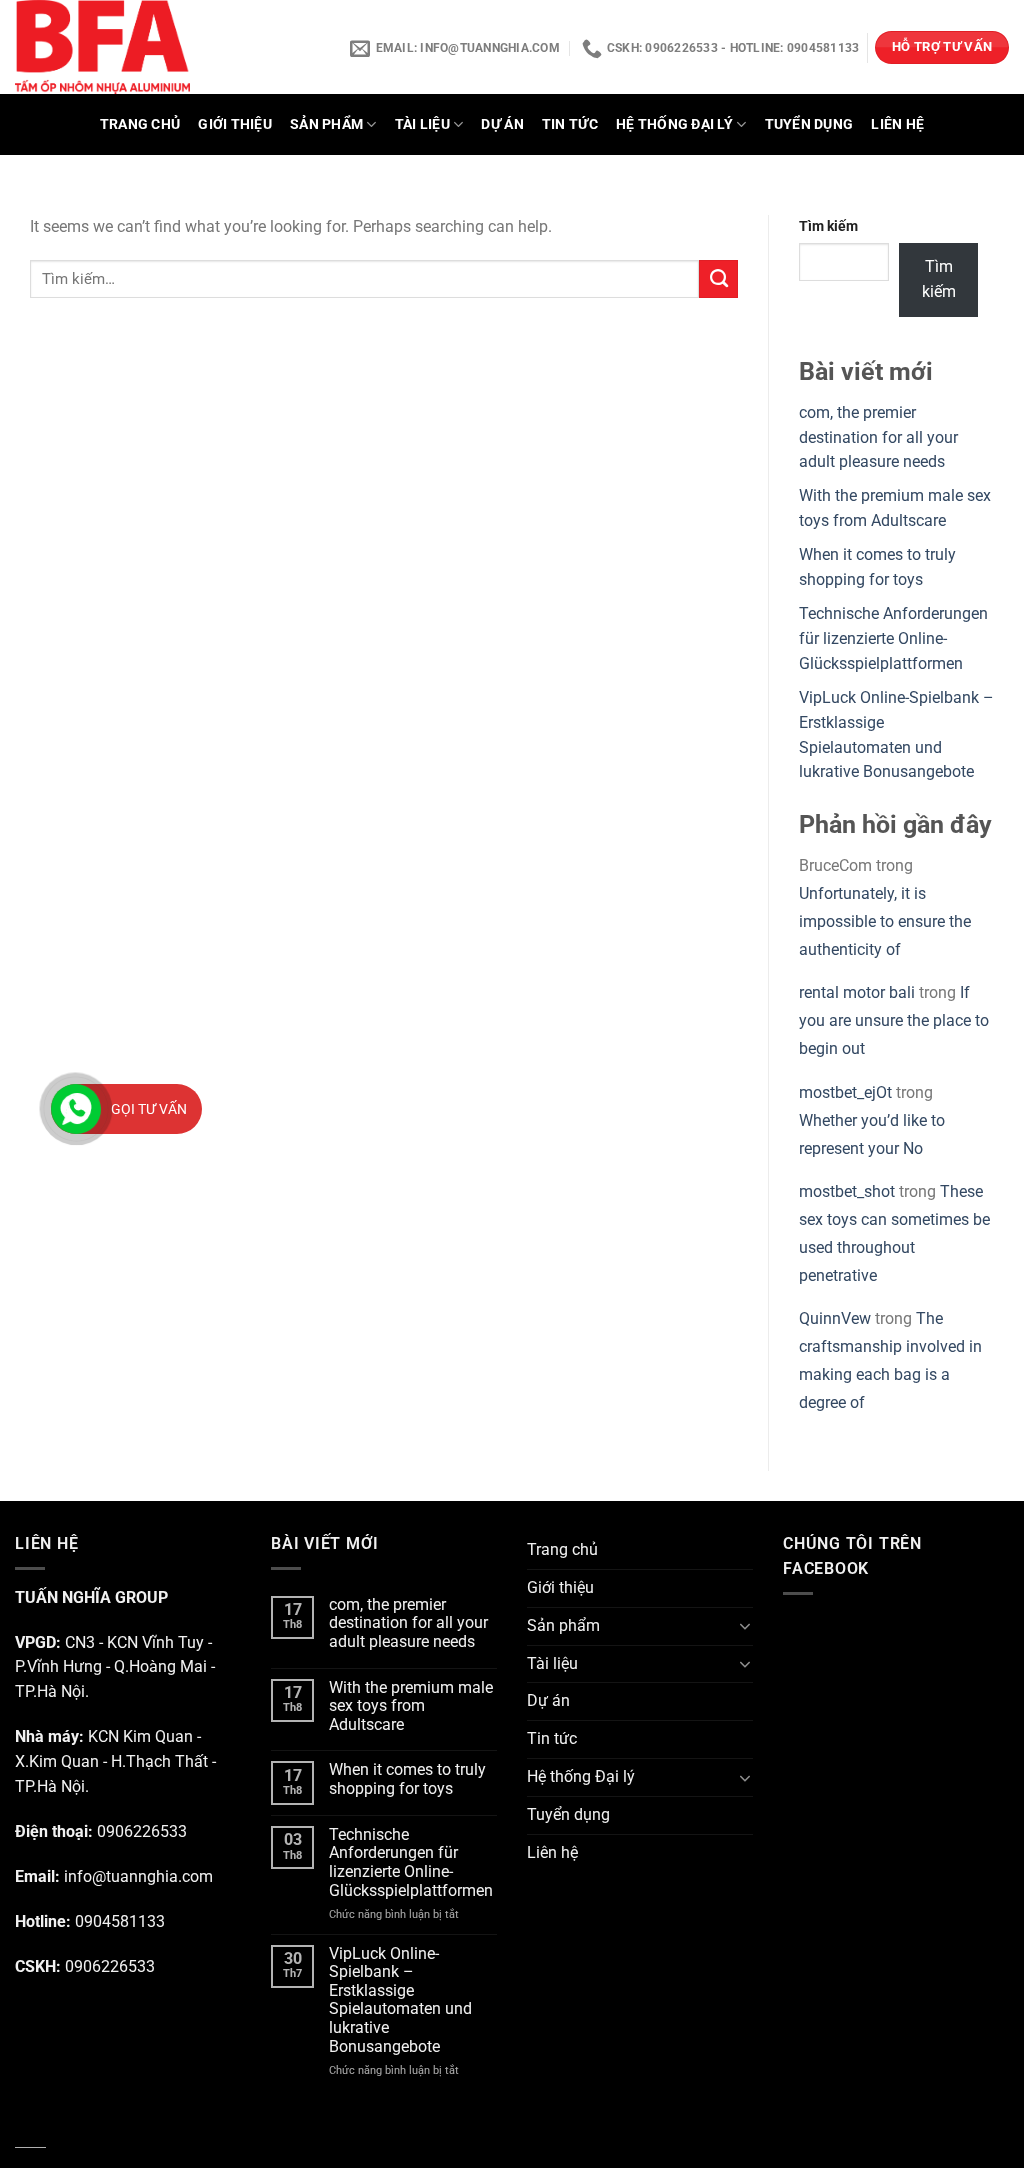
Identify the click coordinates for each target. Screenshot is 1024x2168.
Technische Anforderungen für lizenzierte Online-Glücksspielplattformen (893, 639)
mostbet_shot (847, 1192)
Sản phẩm (326, 124)
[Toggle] (745, 1626)
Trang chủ (140, 124)
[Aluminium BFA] (167, 47)
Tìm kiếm (828, 226)
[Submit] (718, 279)
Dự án (502, 124)
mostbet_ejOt (845, 1093)
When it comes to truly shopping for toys (407, 1779)
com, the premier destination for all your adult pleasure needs (878, 438)
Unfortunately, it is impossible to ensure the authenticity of (885, 922)
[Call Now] (76, 1109)
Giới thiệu (235, 124)
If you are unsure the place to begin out (894, 1021)
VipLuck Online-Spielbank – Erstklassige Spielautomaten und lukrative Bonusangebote (400, 2000)
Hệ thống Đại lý (674, 124)
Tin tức (570, 124)
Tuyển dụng (809, 124)
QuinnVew (835, 1319)
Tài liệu (422, 124)
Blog (30, 2135)
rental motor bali (857, 993)
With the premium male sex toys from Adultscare (411, 1706)
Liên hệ (897, 124)
